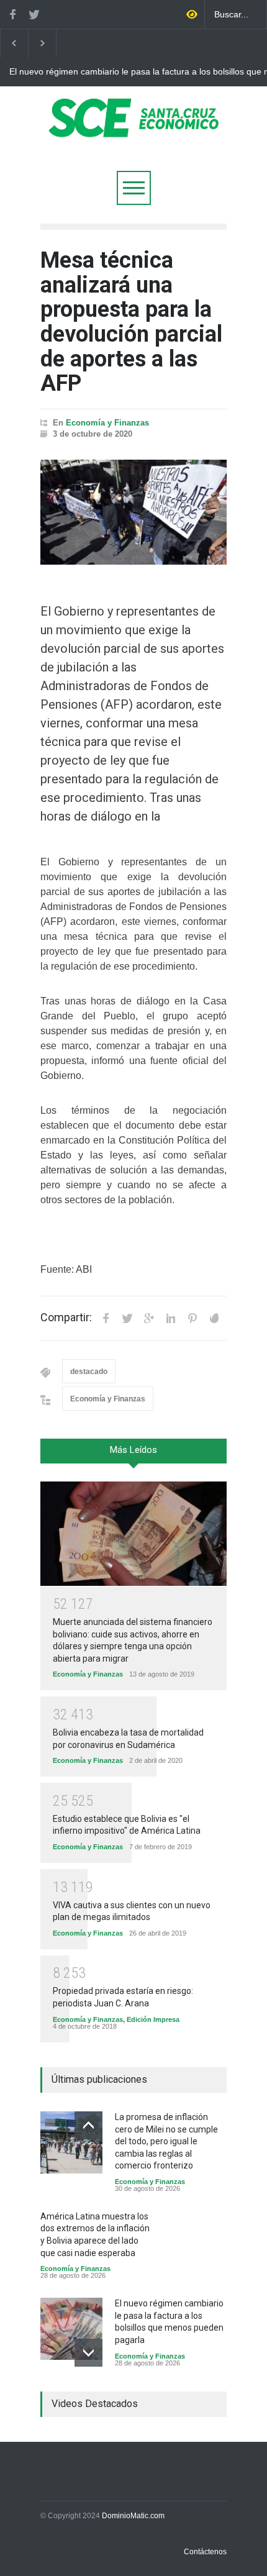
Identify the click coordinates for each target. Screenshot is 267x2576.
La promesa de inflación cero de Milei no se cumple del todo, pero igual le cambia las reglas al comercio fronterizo (166, 2141)
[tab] (133, 1455)
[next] (88, 2353)
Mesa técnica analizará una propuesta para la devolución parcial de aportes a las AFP (131, 322)
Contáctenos (205, 2552)
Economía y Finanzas (107, 423)
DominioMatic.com (133, 2516)
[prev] (88, 2125)
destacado (89, 1372)
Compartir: (66, 1318)
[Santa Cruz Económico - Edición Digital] (133, 130)
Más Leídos (133, 1450)
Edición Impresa (153, 2019)
